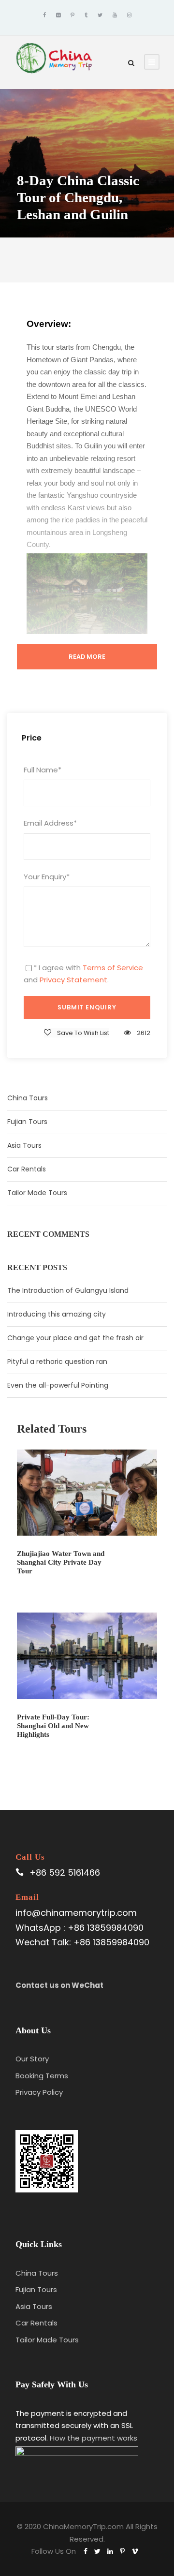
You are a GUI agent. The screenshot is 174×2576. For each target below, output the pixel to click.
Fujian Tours (27, 1122)
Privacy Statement (73, 980)
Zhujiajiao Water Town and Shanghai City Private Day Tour (61, 1562)
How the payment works (94, 2438)
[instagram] (129, 15)
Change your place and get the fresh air (75, 1338)
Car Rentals (27, 1169)
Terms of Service (113, 968)
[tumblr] (86, 15)
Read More (87, 657)
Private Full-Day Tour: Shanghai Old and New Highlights (53, 1726)
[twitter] (100, 15)
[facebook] (44, 15)
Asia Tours (24, 1145)
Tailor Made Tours (37, 1193)
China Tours (28, 1098)
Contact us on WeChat (59, 1985)
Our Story (32, 2059)
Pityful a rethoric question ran (57, 1362)
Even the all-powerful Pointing (58, 1385)
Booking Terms (42, 2076)
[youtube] (115, 15)
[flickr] (58, 15)
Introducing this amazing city (57, 1314)
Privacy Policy (39, 2092)
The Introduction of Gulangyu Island (68, 1290)
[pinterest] (72, 15)
